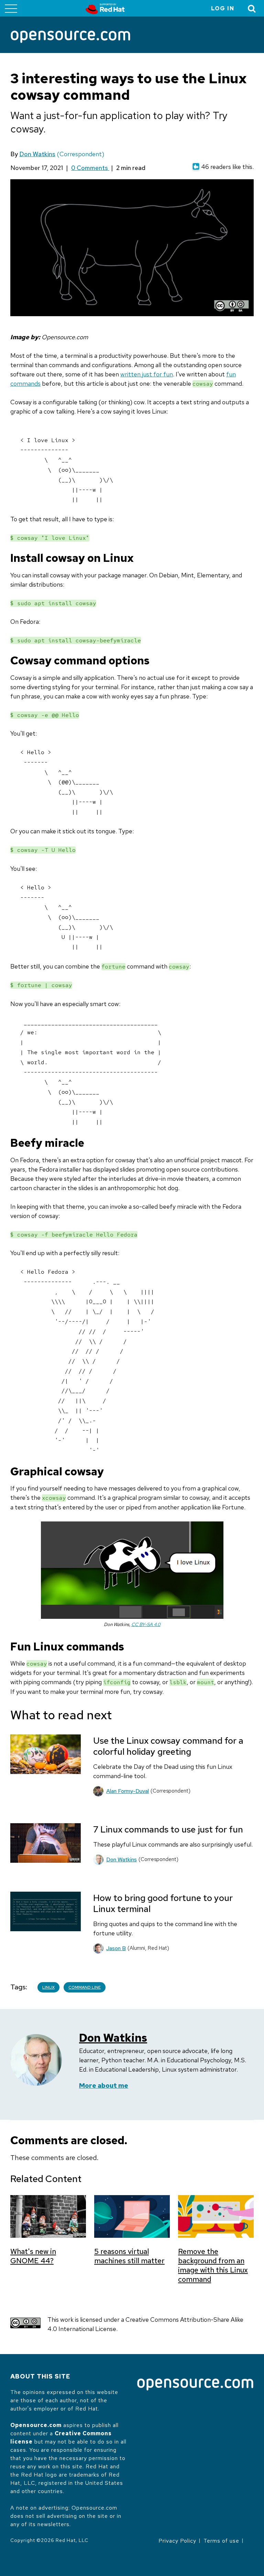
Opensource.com (36, 2425)
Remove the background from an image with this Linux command (213, 2265)
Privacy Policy (177, 2541)
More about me (104, 2086)
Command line (85, 1987)
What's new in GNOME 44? (33, 2256)
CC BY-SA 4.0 (146, 1624)
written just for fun (147, 374)
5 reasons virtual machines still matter (129, 2256)
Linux (48, 1987)
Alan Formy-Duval (128, 1791)
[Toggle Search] (252, 8)
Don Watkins (37, 154)
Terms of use (221, 2541)
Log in (223, 8)
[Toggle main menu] (11, 8)
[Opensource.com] (70, 37)
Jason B (116, 1948)
